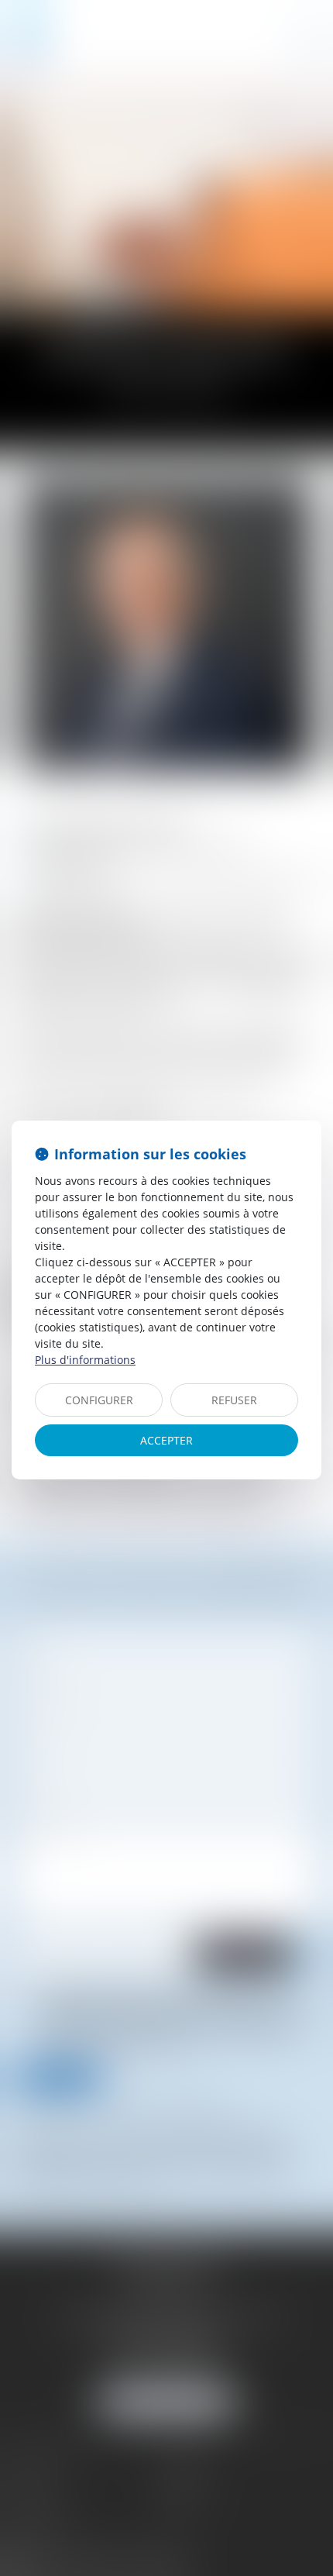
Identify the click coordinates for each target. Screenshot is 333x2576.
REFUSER (234, 1400)
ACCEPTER (166, 1440)
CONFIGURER (99, 1400)
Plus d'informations (85, 1360)
